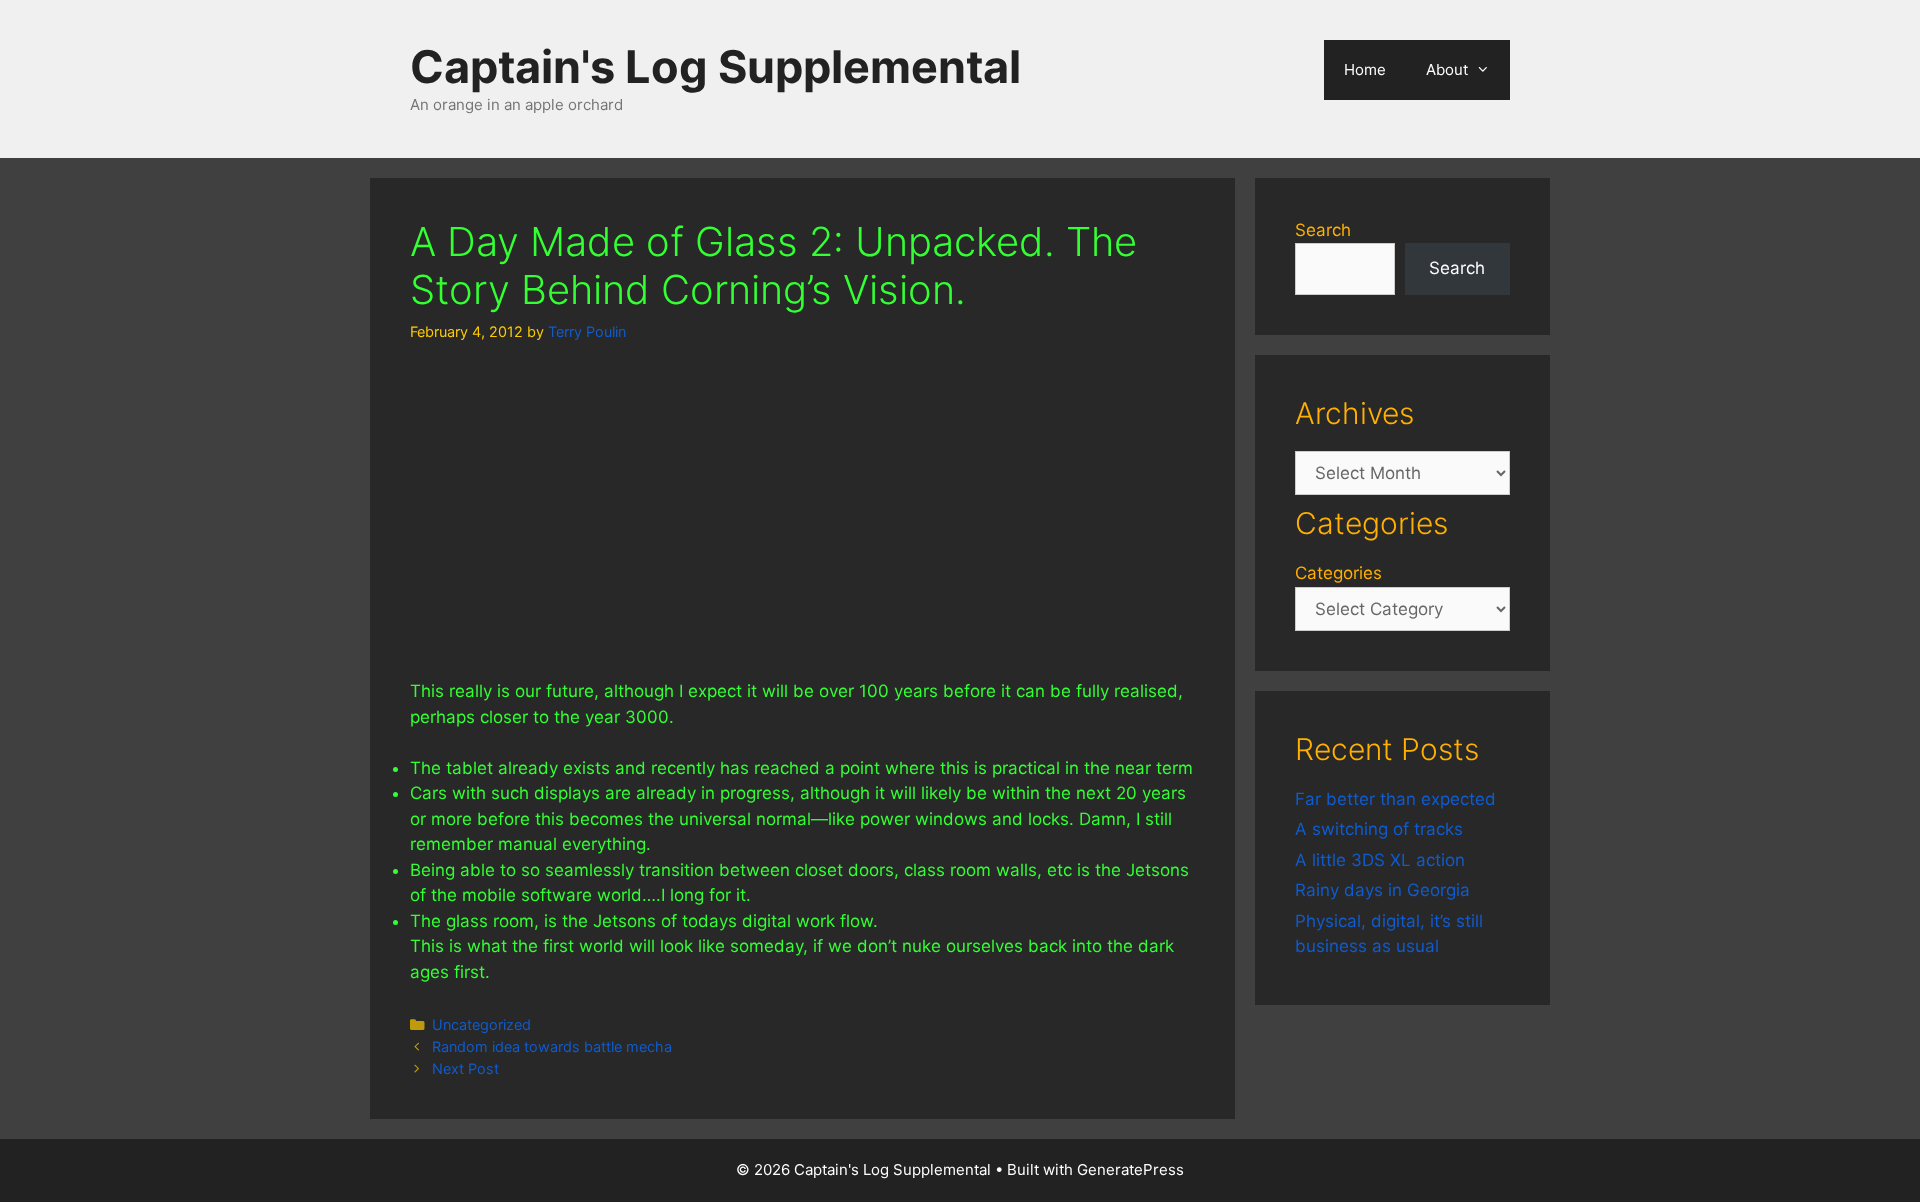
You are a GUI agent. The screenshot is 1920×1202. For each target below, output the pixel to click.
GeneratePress (1130, 1169)
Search (1323, 230)
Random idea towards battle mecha (552, 1046)
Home (1365, 69)
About (1447, 69)
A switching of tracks (1379, 829)
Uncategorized (481, 1024)
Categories (1338, 573)
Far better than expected (1395, 799)
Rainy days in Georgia (1382, 890)
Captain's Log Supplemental (715, 66)
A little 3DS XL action (1380, 860)
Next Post (465, 1068)
